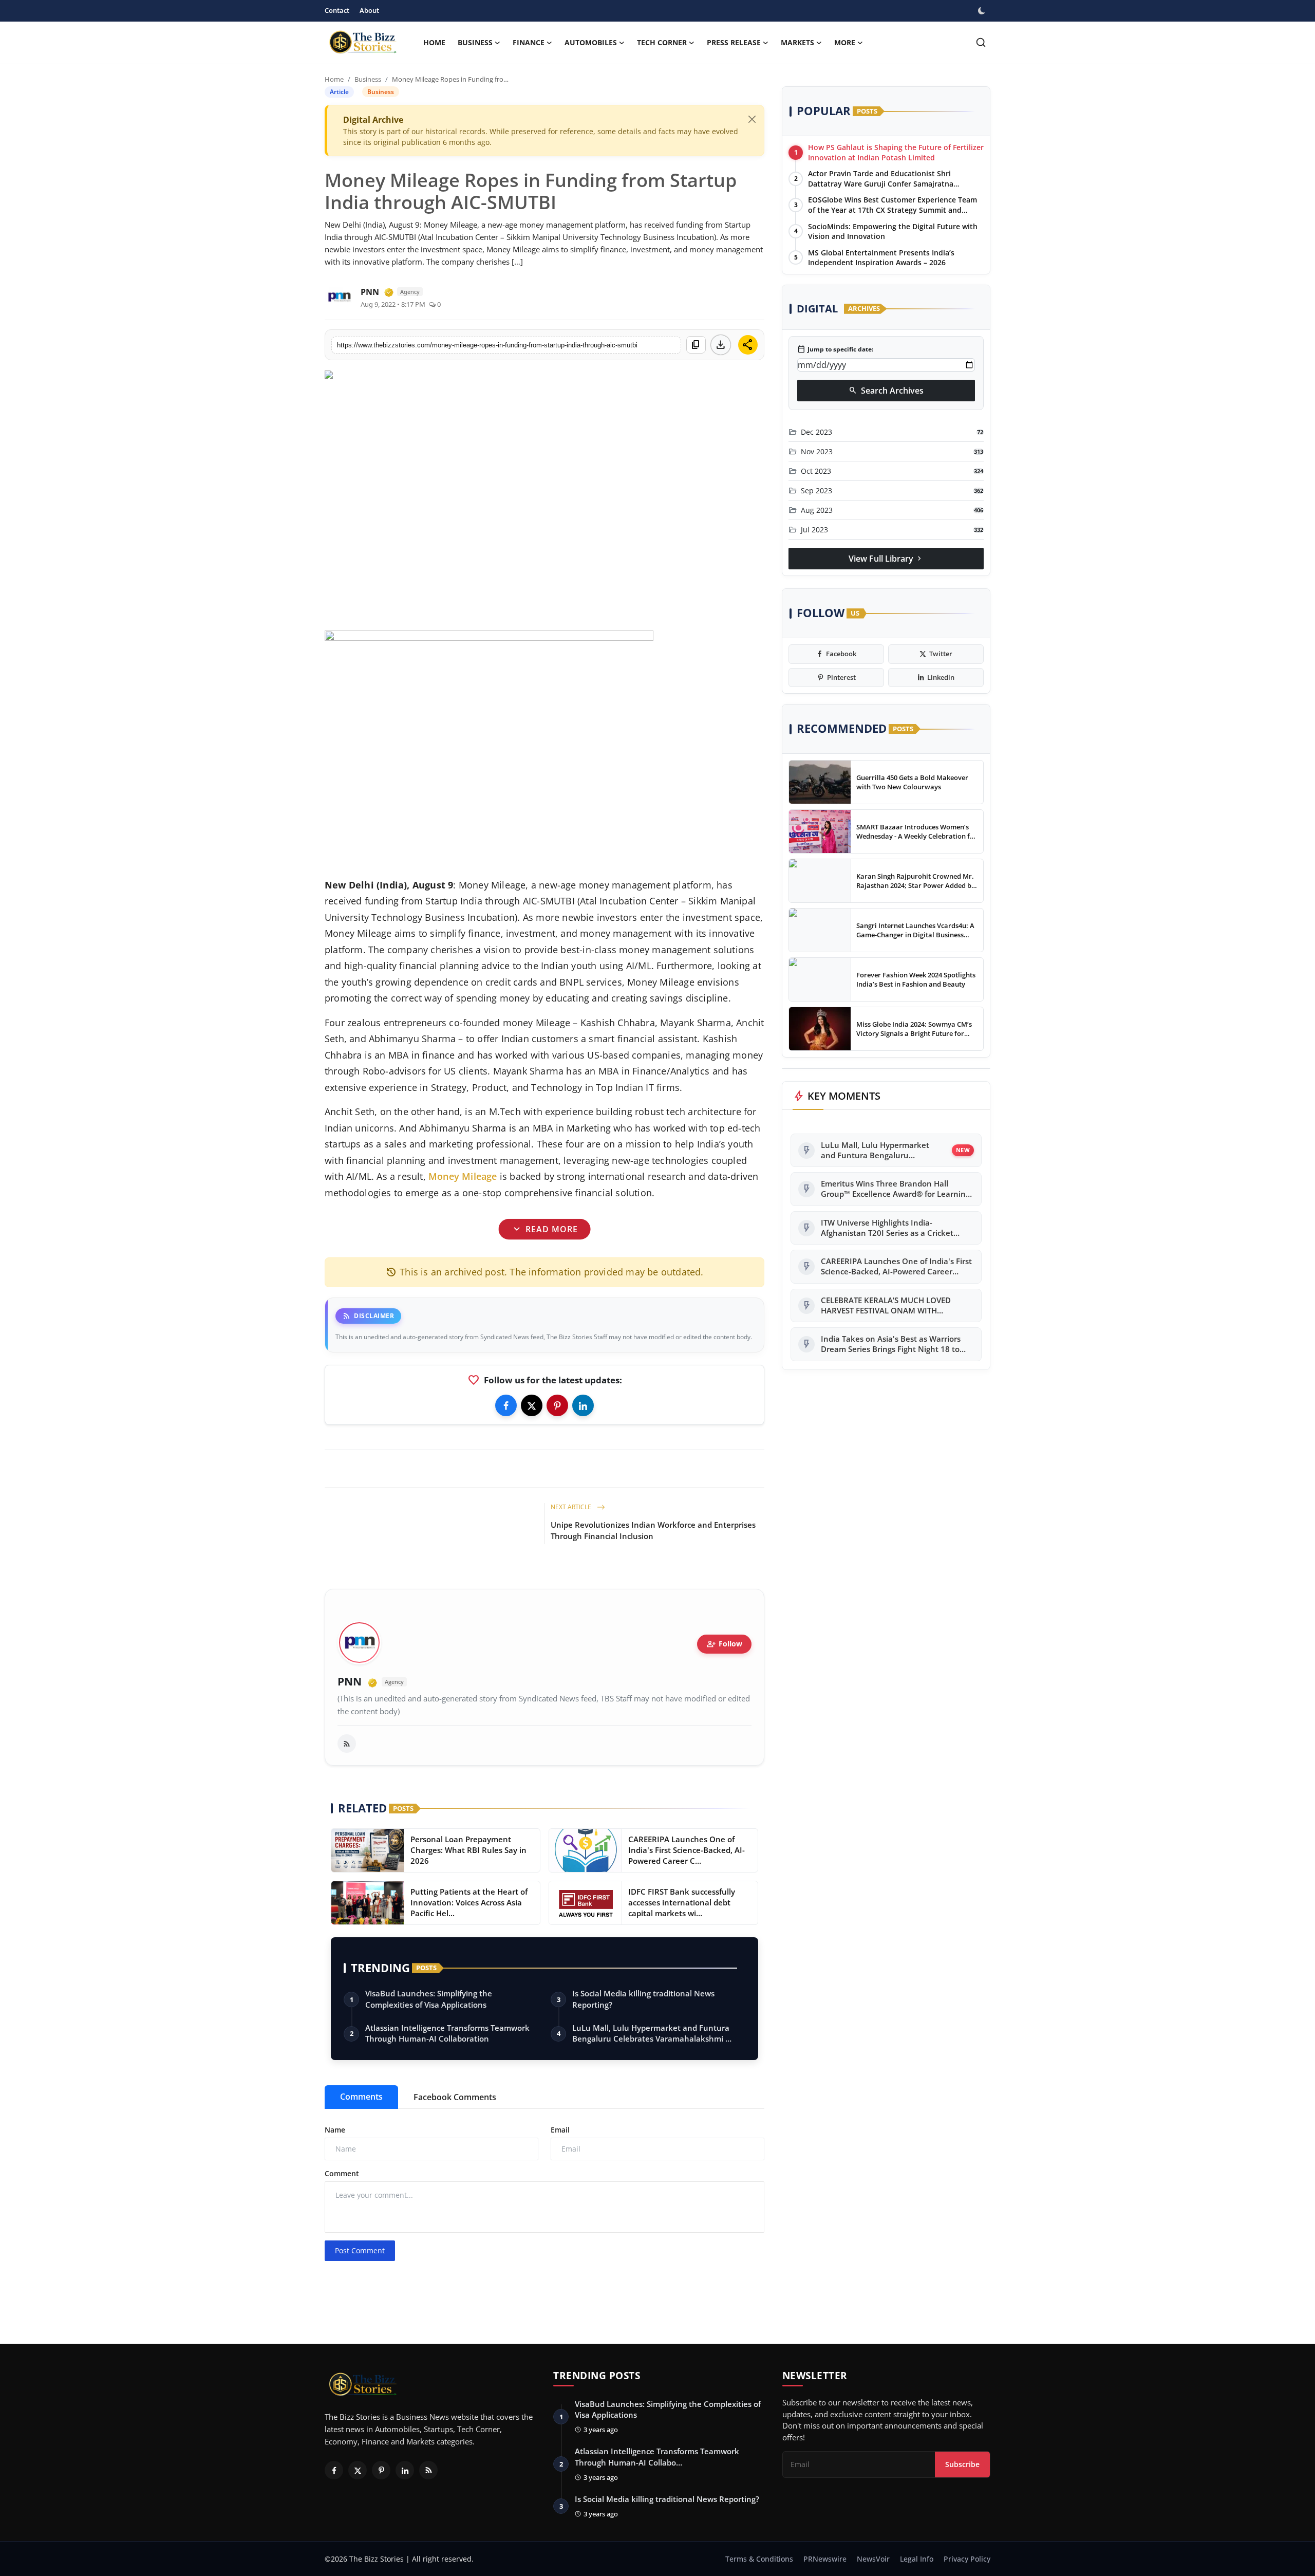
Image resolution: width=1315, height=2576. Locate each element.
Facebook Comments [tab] (455, 2097)
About (369, 10)
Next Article (572, 1507)
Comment (342, 2173)
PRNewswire (825, 2559)
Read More (544, 1229)
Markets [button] (797, 42)
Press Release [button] (734, 42)
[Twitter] (532, 1405)
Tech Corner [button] (662, 42)
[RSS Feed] (347, 1744)
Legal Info (917, 2559)
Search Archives (886, 391)
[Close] (752, 119)
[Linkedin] (583, 1405)
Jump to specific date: (835, 349)
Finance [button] (529, 42)
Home (434, 42)
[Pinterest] (557, 1405)
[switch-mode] (983, 11)
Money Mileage (463, 1176)
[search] (981, 42)
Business (368, 79)
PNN (350, 1682)
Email (560, 2130)
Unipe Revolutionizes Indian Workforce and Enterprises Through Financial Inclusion (653, 1530)
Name (335, 2130)
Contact (337, 10)
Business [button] (475, 42)
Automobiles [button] (591, 42)
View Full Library (886, 559)
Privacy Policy (967, 2559)
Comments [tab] (361, 2097)
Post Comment (360, 2250)
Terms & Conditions (759, 2559)
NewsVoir (873, 2559)
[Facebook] (506, 1405)
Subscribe (962, 2464)
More (845, 42)
